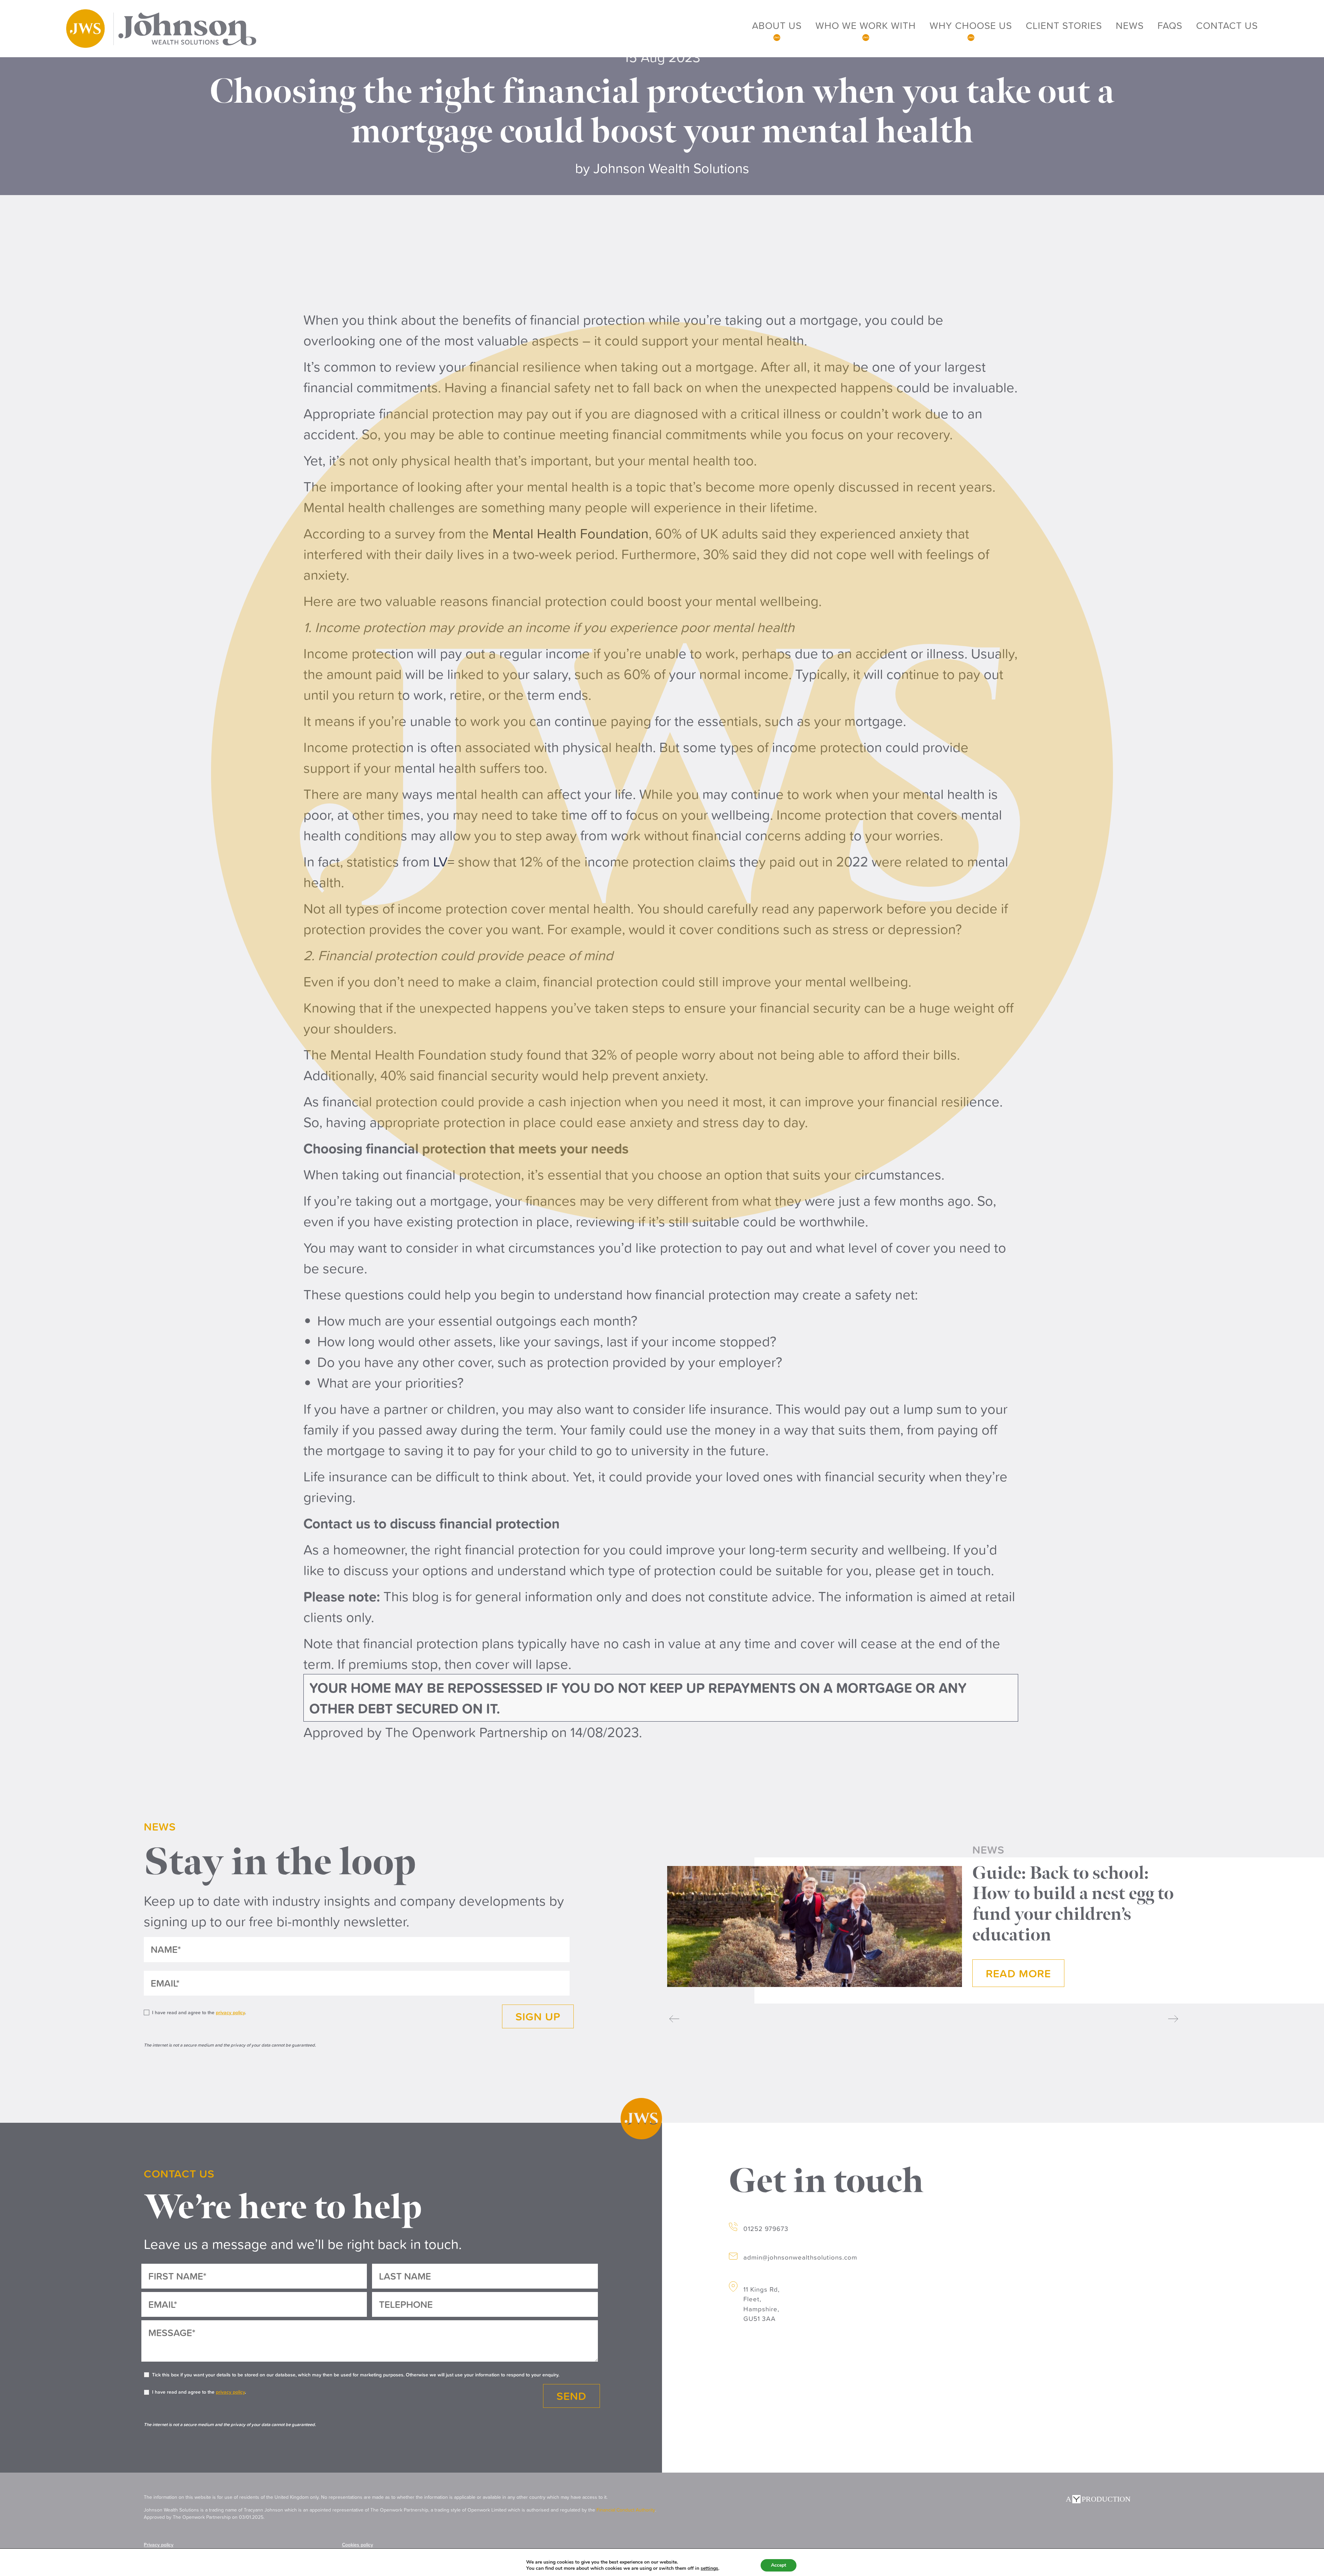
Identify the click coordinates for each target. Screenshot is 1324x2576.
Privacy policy (159, 2545)
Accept (779, 2565)
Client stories (1064, 25)
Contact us (1227, 25)
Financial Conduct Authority (626, 2510)
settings (709, 2568)
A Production (1098, 2499)
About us (777, 25)
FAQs (1170, 25)
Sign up (538, 2016)
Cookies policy (358, 2545)
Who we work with (866, 25)
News (1130, 25)
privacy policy (230, 2012)
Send (571, 2396)
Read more (1018, 1973)
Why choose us (971, 25)
